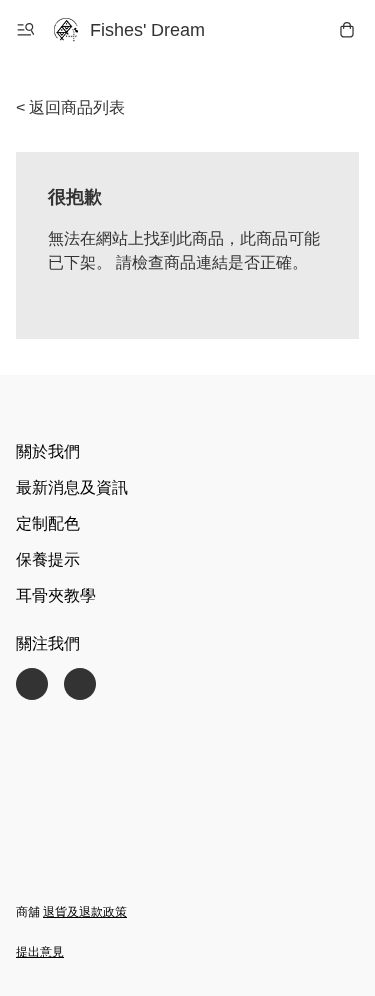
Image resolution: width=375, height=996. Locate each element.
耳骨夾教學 (56, 595)
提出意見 (40, 952)
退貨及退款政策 (85, 912)
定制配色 (48, 523)
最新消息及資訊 (72, 487)
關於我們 (48, 451)
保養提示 (48, 559)
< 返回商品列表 (70, 107)
